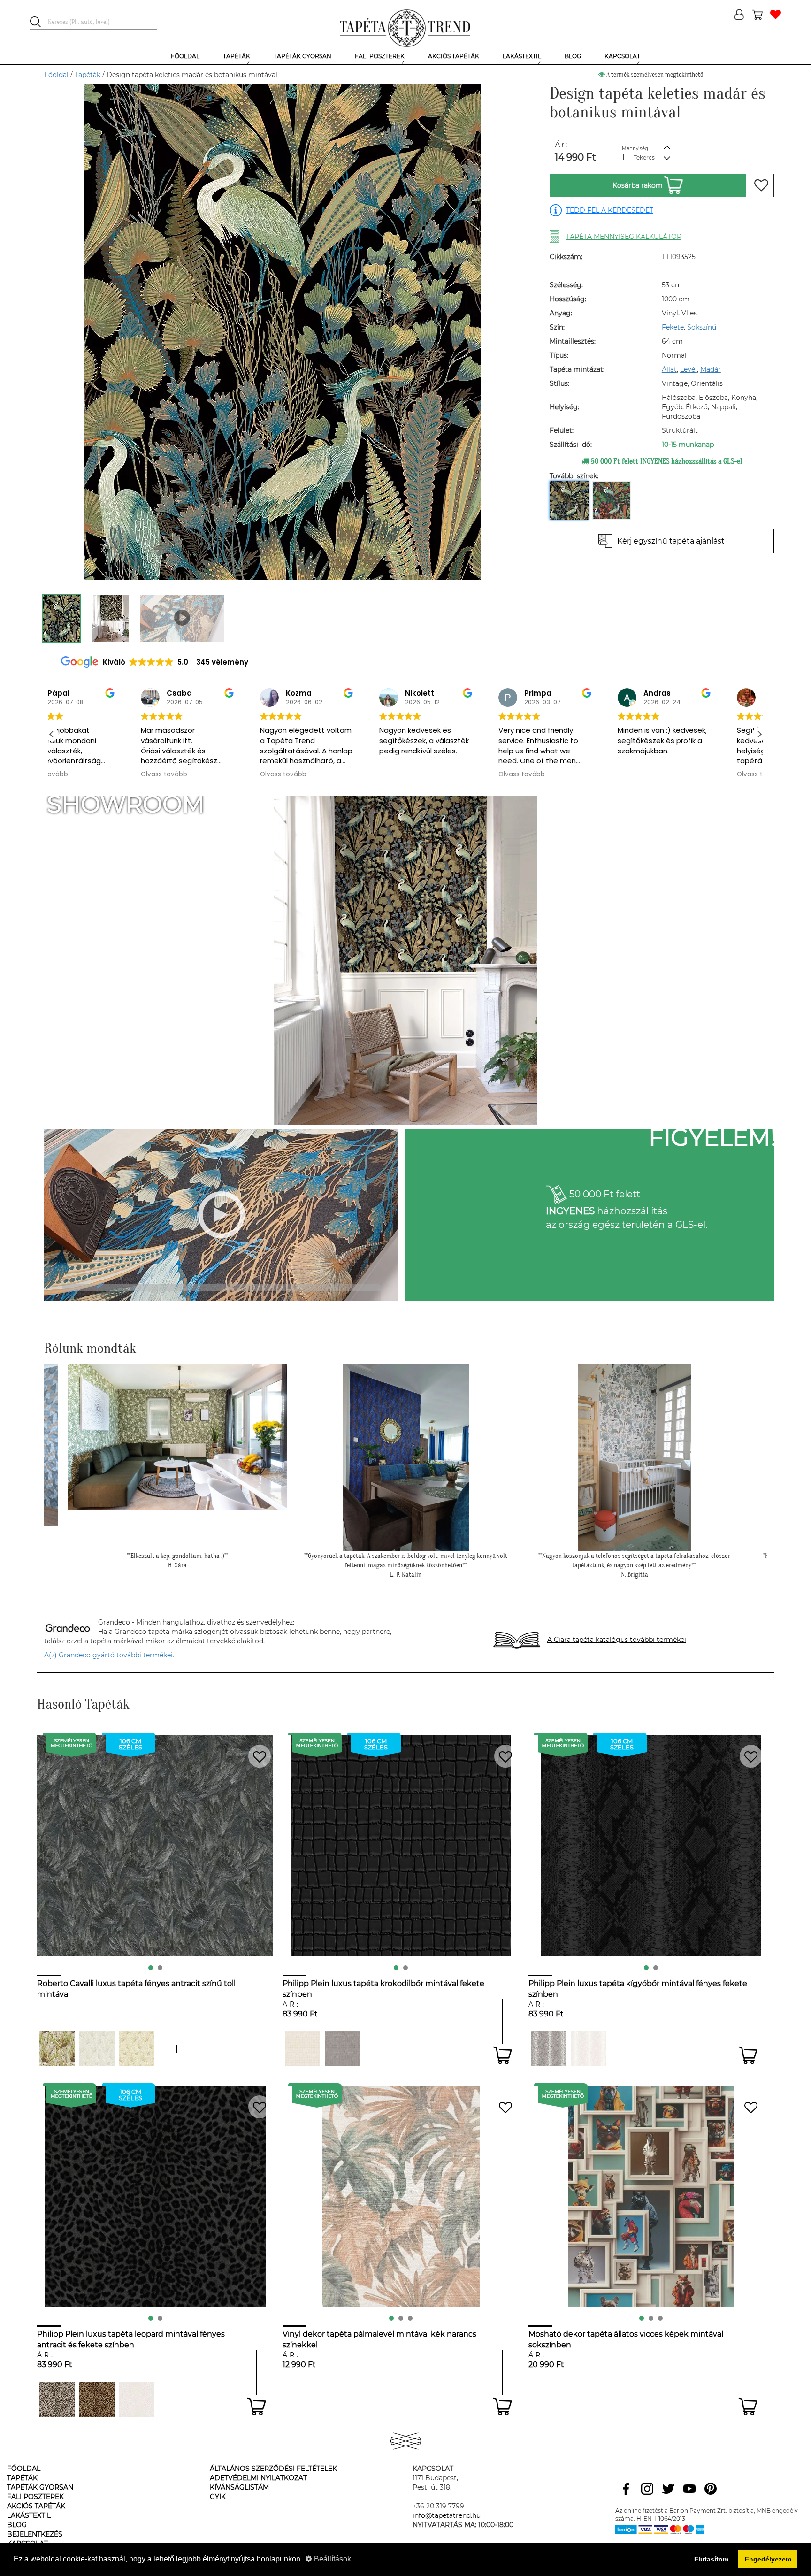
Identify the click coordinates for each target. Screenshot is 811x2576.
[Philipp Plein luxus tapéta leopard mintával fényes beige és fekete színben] (57, 2400)
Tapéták (88, 75)
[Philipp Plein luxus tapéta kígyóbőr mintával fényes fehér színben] (588, 2049)
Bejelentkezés (35, 2534)
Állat (669, 369)
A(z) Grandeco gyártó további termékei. (109, 1655)
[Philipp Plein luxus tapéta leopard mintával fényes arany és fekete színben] (97, 2400)
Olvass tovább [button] (84, 774)
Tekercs (644, 157)
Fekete (673, 327)
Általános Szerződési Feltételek (273, 2469)
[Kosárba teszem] (502, 2055)
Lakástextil (29, 2515)
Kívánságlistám (239, 2487)
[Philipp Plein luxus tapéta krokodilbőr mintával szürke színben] (342, 2049)
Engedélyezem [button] (768, 2559)
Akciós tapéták (36, 2506)
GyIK (218, 2497)
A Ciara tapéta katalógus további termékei (617, 1640)
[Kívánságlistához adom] (761, 185)
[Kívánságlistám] (776, 15)
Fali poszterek (35, 2497)
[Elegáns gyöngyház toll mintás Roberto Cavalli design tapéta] (97, 2049)
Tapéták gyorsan (40, 2487)
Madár (711, 369)
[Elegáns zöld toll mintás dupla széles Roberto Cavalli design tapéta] (57, 2049)
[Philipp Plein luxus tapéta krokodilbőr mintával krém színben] (302, 2049)
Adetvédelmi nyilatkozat (258, 2478)
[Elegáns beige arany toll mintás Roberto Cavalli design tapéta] (137, 2049)
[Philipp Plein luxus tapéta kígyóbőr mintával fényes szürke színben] (548, 2049)
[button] (759, 734)
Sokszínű (702, 327)
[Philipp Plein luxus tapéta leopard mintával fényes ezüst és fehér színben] (137, 2400)
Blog (17, 2525)
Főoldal (56, 75)
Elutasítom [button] (711, 2559)
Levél (689, 369)
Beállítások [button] (332, 2559)
